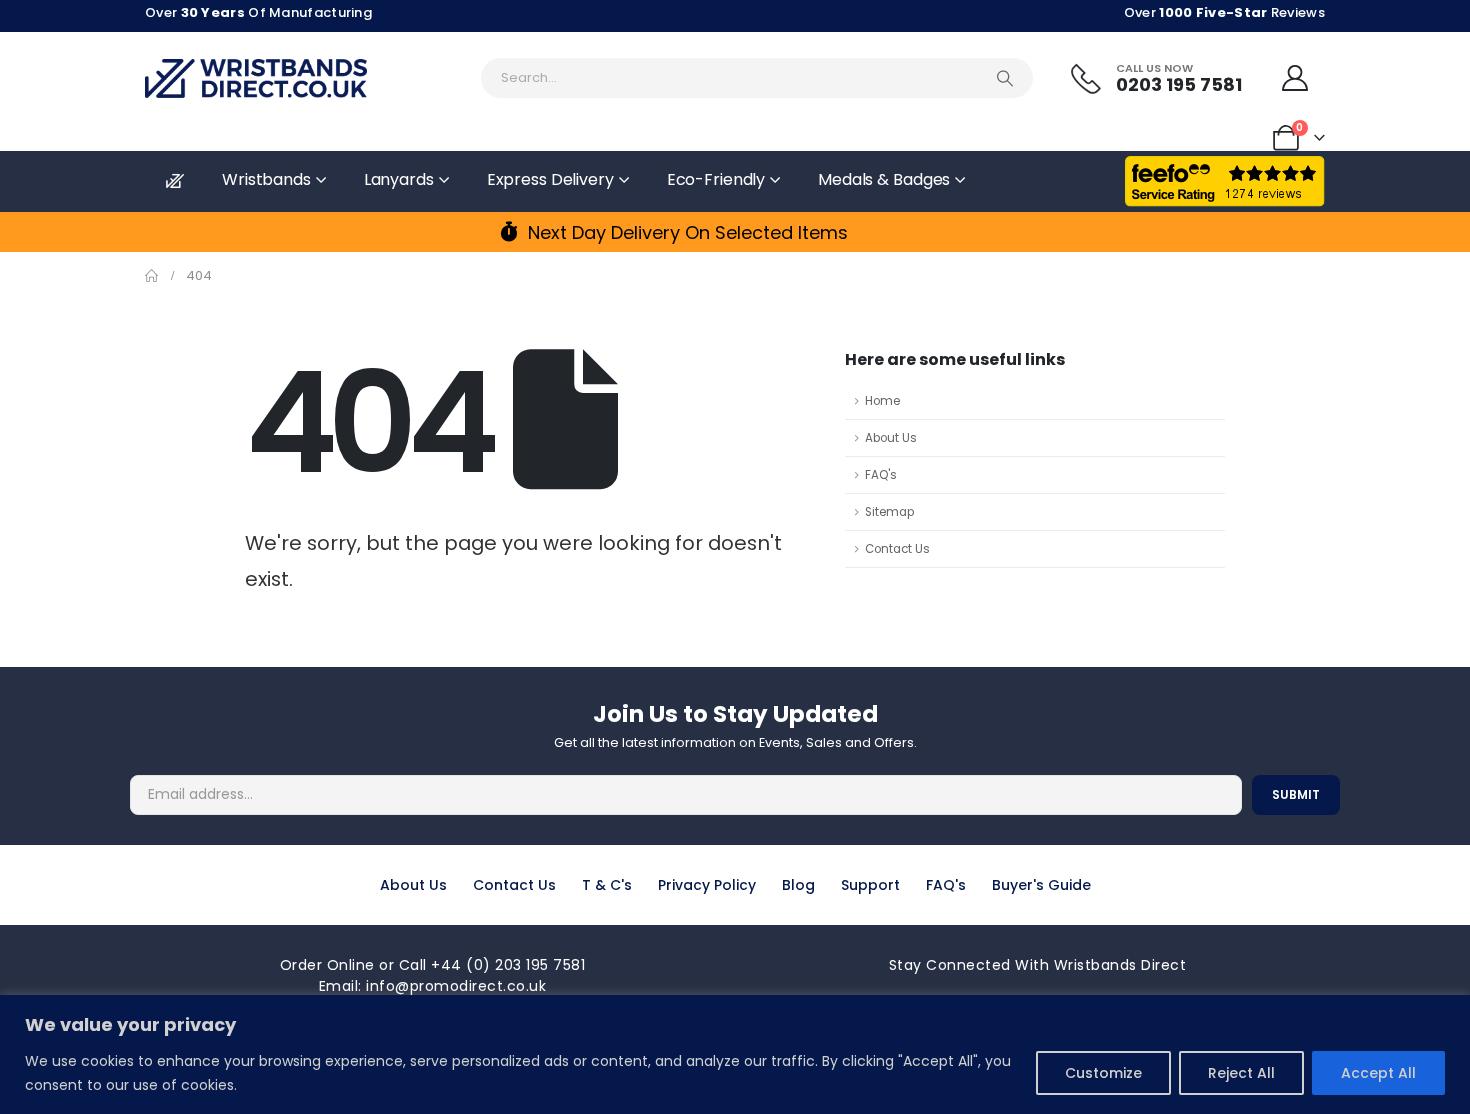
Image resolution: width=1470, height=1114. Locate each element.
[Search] (1005, 78)
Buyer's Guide (1041, 885)
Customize (1103, 1073)
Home (882, 401)
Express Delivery (550, 179)
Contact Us (897, 549)
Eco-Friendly (716, 179)
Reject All (1241, 1073)
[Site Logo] (256, 78)
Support (870, 885)
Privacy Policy (707, 885)
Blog (798, 885)
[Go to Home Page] (151, 276)
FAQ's (881, 475)
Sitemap (889, 512)
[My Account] (1295, 78)
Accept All (1378, 1073)
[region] (735, 1054)
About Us (891, 438)
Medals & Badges (884, 179)
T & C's (607, 885)
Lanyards (399, 179)
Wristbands (266, 179)
